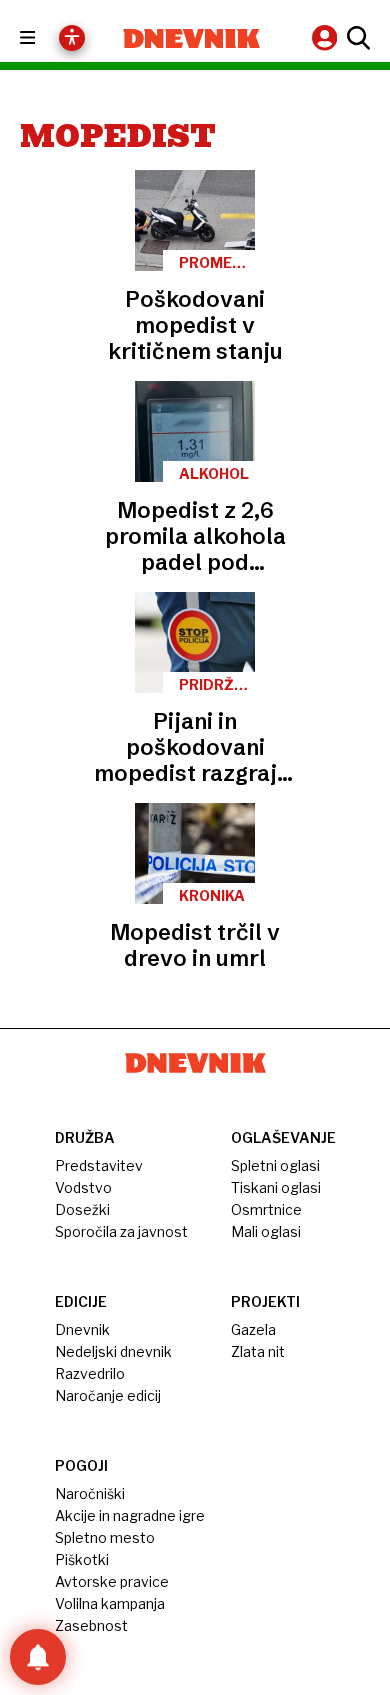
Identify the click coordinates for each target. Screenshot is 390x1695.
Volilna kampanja (110, 1603)
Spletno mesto (105, 1537)
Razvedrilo (90, 1373)
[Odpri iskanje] (356, 38)
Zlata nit (258, 1351)
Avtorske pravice (112, 1581)
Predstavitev (99, 1165)
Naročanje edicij (108, 1395)
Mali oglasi (266, 1231)
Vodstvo (83, 1187)
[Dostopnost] (72, 38)
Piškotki (82, 1559)
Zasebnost (91, 1625)
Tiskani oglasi (276, 1187)
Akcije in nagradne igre (130, 1515)
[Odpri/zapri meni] (45, 38)
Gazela (253, 1329)
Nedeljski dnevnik (113, 1351)
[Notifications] (38, 1657)
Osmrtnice (266, 1209)
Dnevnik (82, 1329)
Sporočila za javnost (121, 1231)
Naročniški (90, 1493)
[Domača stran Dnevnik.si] (191, 38)
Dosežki (82, 1209)
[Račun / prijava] (327, 37)
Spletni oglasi (275, 1165)
